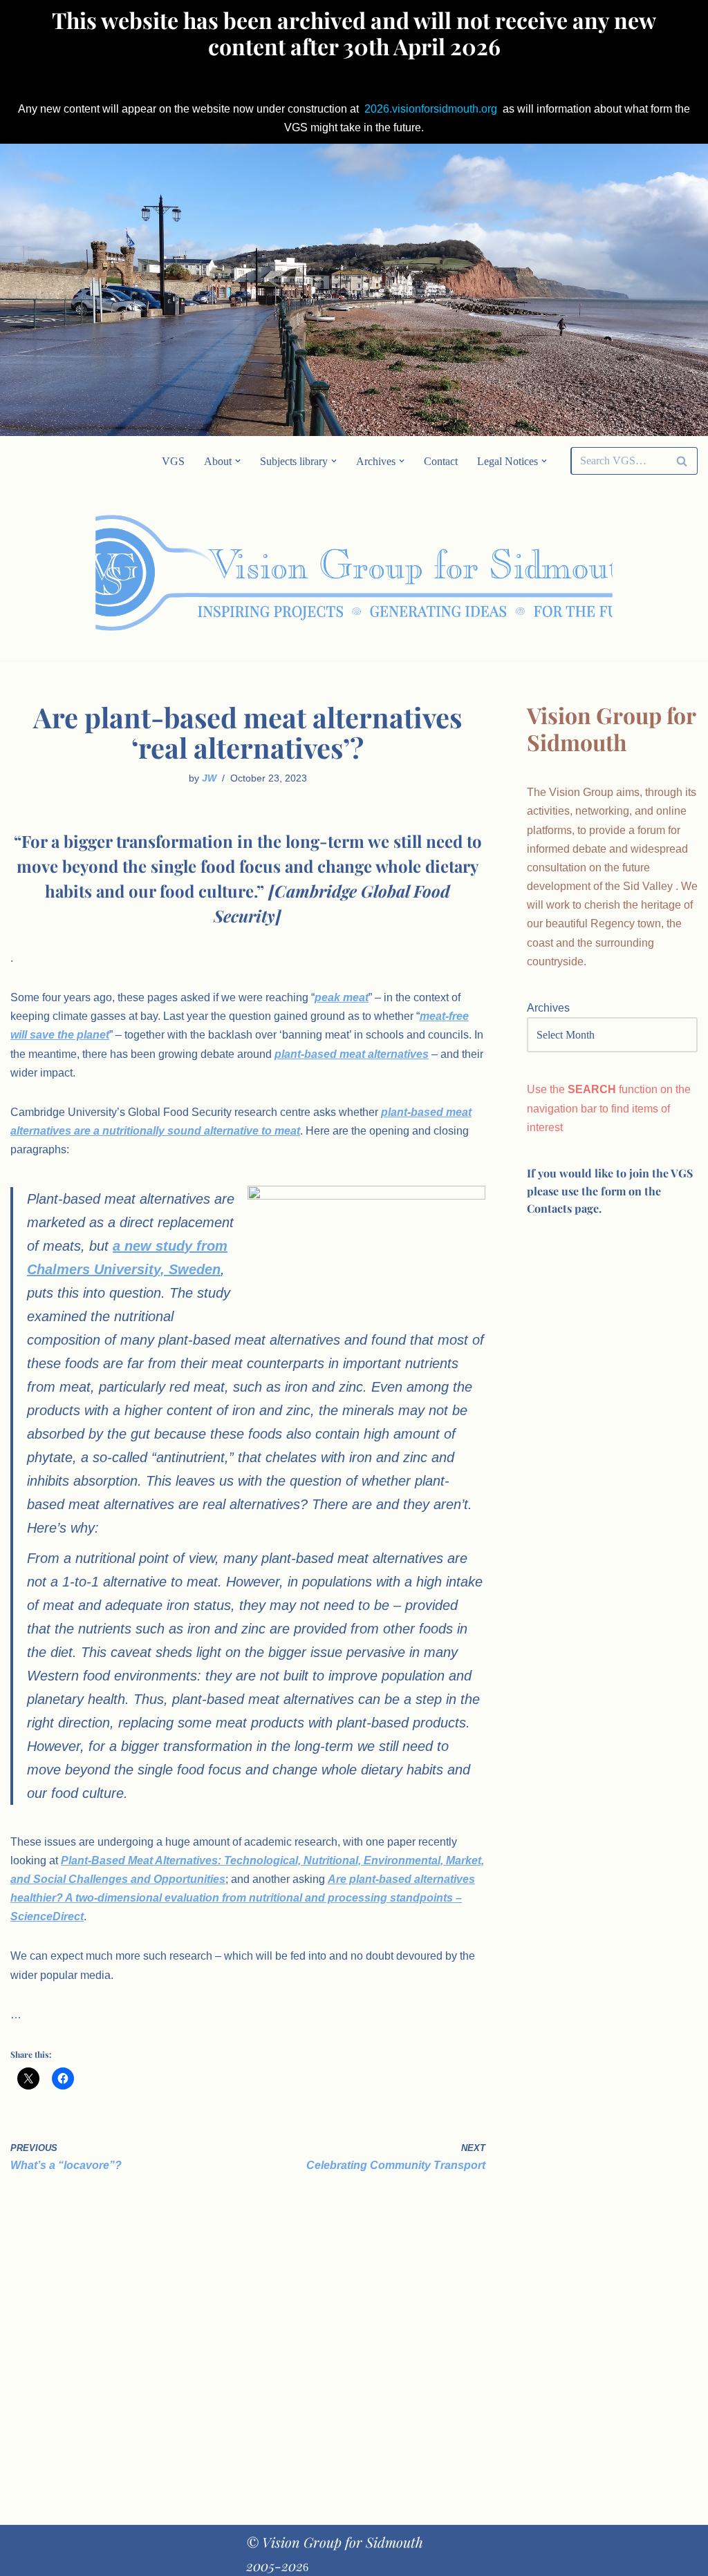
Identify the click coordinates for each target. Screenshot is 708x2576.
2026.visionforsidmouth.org (431, 109)
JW (209, 778)
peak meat (342, 997)
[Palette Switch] (601, 574)
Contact (441, 461)
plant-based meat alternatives (352, 1054)
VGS (173, 461)
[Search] (682, 461)
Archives (548, 1008)
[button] (238, 461)
